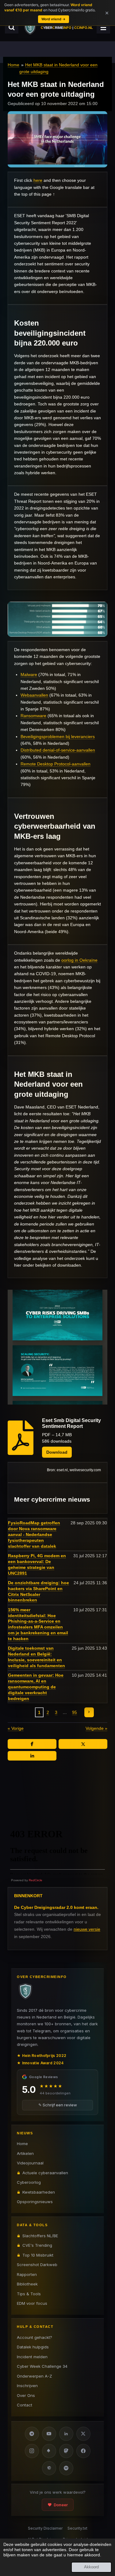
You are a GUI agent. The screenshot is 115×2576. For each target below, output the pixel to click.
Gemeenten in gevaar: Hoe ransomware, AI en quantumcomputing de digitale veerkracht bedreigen (36, 1687)
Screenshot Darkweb (37, 2265)
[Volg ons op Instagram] (32, 2451)
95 (75, 1712)
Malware (29, 674)
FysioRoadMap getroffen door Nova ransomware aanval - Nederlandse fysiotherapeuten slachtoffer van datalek (34, 1534)
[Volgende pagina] (89, 1712)
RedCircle (36, 1880)
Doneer (61, 2505)
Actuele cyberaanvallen (45, 2173)
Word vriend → (54, 19)
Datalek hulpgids (33, 2347)
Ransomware (33, 716)
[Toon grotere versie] (57, 619)
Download (57, 1452)
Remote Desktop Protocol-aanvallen (56, 764)
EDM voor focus (32, 2303)
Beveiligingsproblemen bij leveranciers (58, 737)
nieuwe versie (87, 1929)
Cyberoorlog (29, 2182)
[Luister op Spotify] (66, 2468)
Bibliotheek (27, 2284)
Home (13, 65)
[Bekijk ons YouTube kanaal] (49, 2434)
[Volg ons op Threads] (49, 2468)
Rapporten (27, 2274)
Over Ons (26, 2395)
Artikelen (25, 2153)
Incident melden (32, 2357)
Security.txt (77, 2528)
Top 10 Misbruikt (38, 2255)
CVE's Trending (37, 2245)
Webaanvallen (34, 695)
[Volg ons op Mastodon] (66, 2451)
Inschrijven (27, 2386)
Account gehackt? (34, 2337)
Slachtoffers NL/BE (40, 2236)
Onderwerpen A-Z (34, 2376)
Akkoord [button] (91, 2567)
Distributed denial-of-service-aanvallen (58, 750)
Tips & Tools (29, 2294)
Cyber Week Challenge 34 (42, 2366)
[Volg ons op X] (83, 2434)
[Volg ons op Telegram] (32, 2434)
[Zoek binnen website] (12, 27)
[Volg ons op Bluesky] (49, 2451)
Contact (25, 2405)
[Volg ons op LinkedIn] (66, 2434)
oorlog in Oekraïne (79, 960)
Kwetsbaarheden (39, 2192)
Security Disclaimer (45, 2528)
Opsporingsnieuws (35, 2202)
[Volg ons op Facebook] (83, 2451)
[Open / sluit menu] (103, 27)
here (38, 180)
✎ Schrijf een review (58, 2105)
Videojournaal (30, 2163)
